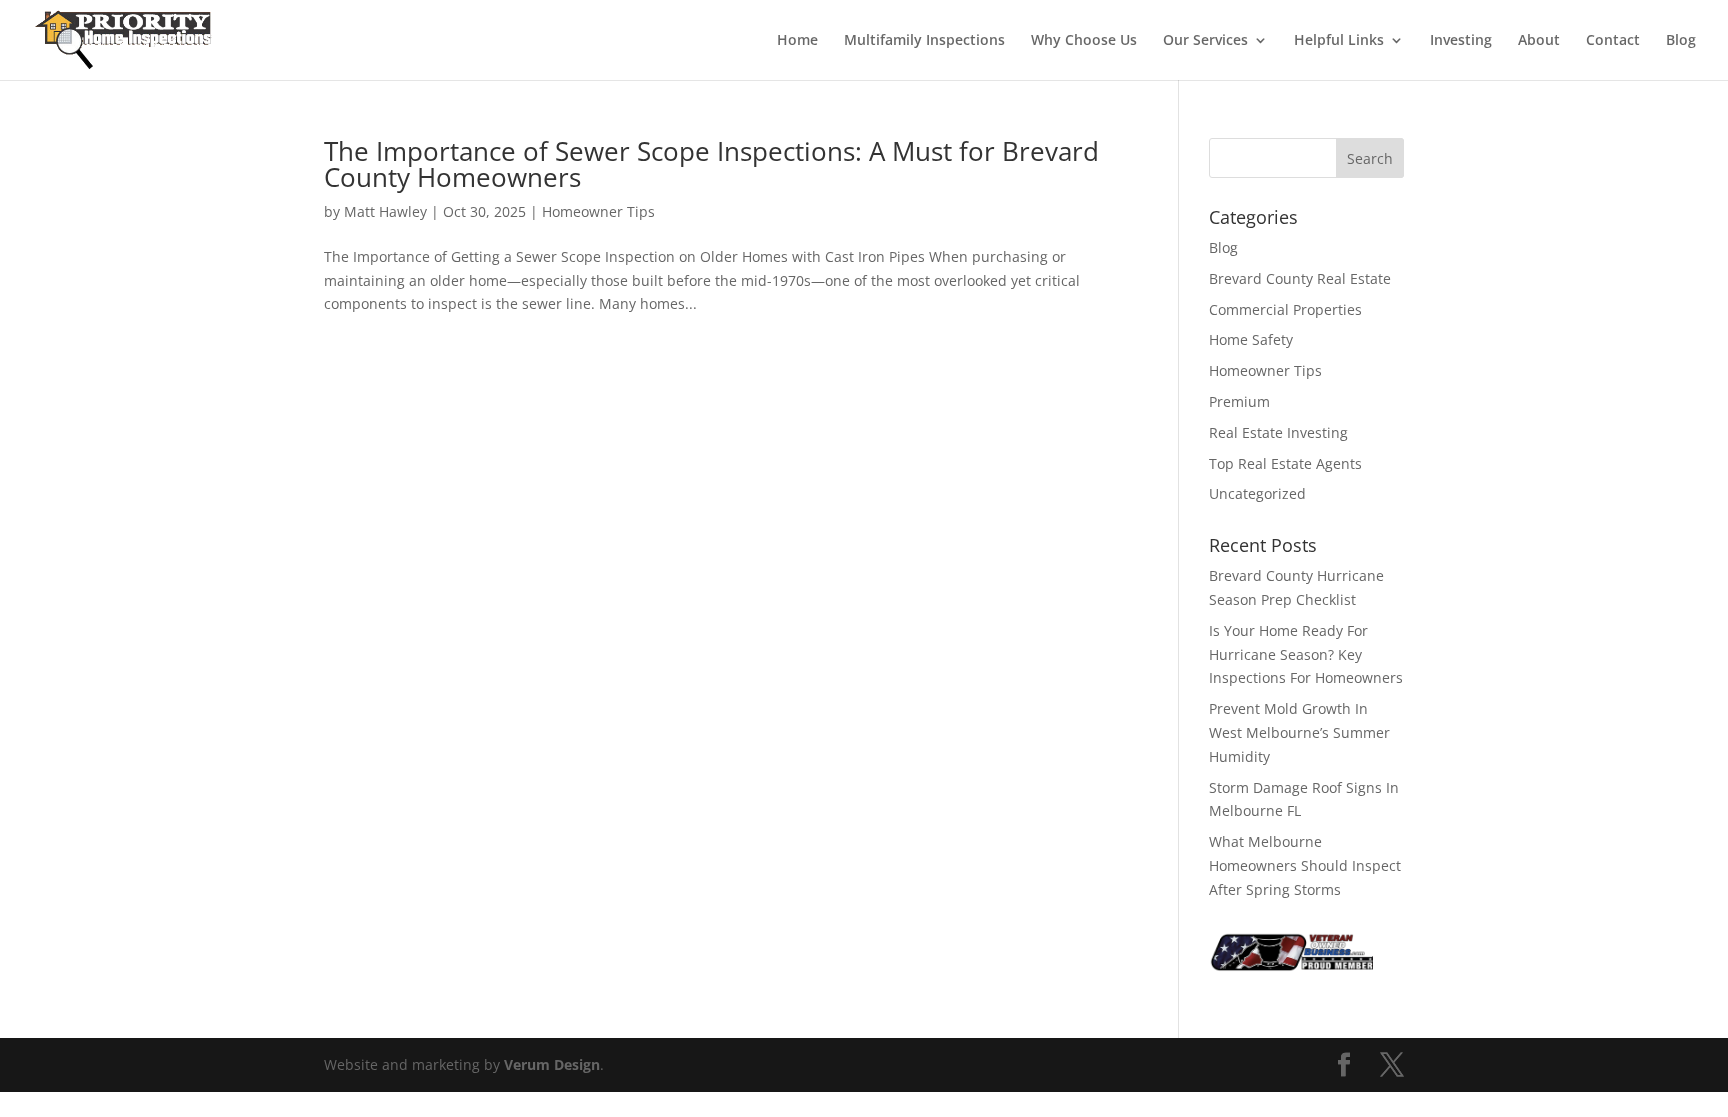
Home (797, 41)
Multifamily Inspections (924, 41)
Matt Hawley (385, 211)
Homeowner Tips (598, 211)
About (1539, 41)
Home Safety (1251, 339)
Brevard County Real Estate (1300, 278)
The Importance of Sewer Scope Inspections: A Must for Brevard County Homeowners (711, 164)
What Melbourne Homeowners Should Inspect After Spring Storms (1305, 865)
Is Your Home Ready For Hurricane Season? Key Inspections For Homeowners (1306, 654)
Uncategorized (1257, 493)
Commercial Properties (1285, 309)
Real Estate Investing (1278, 432)
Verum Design (552, 1064)
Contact (1613, 41)
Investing (1461, 41)
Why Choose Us (1084, 41)
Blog (1681, 41)
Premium (1239, 401)
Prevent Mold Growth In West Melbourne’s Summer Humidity (1299, 732)
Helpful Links (1339, 41)
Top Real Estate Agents (1285, 463)
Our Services (1205, 41)
